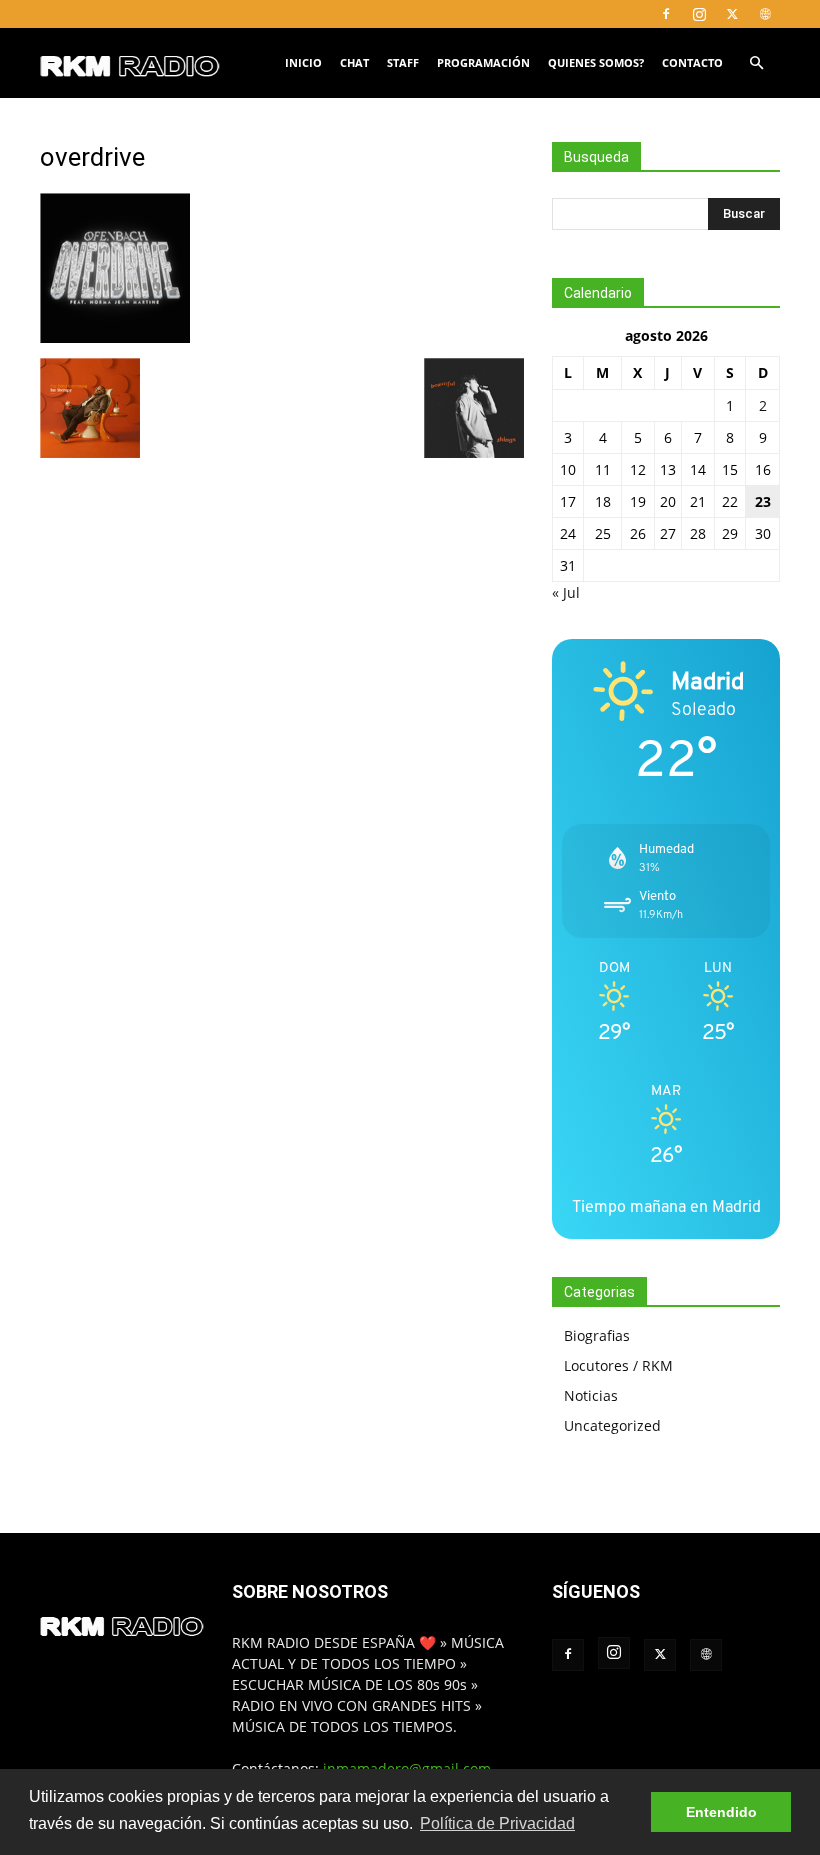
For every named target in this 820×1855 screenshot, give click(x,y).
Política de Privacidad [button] (497, 1823)
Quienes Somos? (596, 62)
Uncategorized (612, 1425)
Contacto (692, 62)
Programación (483, 62)
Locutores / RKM (618, 1365)
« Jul (566, 592)
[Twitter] (732, 14)
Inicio (303, 62)
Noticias (591, 1395)
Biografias (597, 1335)
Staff (403, 62)
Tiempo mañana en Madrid (666, 1206)
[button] (756, 63)
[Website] (765, 14)
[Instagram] (699, 14)
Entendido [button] (721, 1812)
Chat (354, 62)
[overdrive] (115, 337)
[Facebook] (666, 14)
